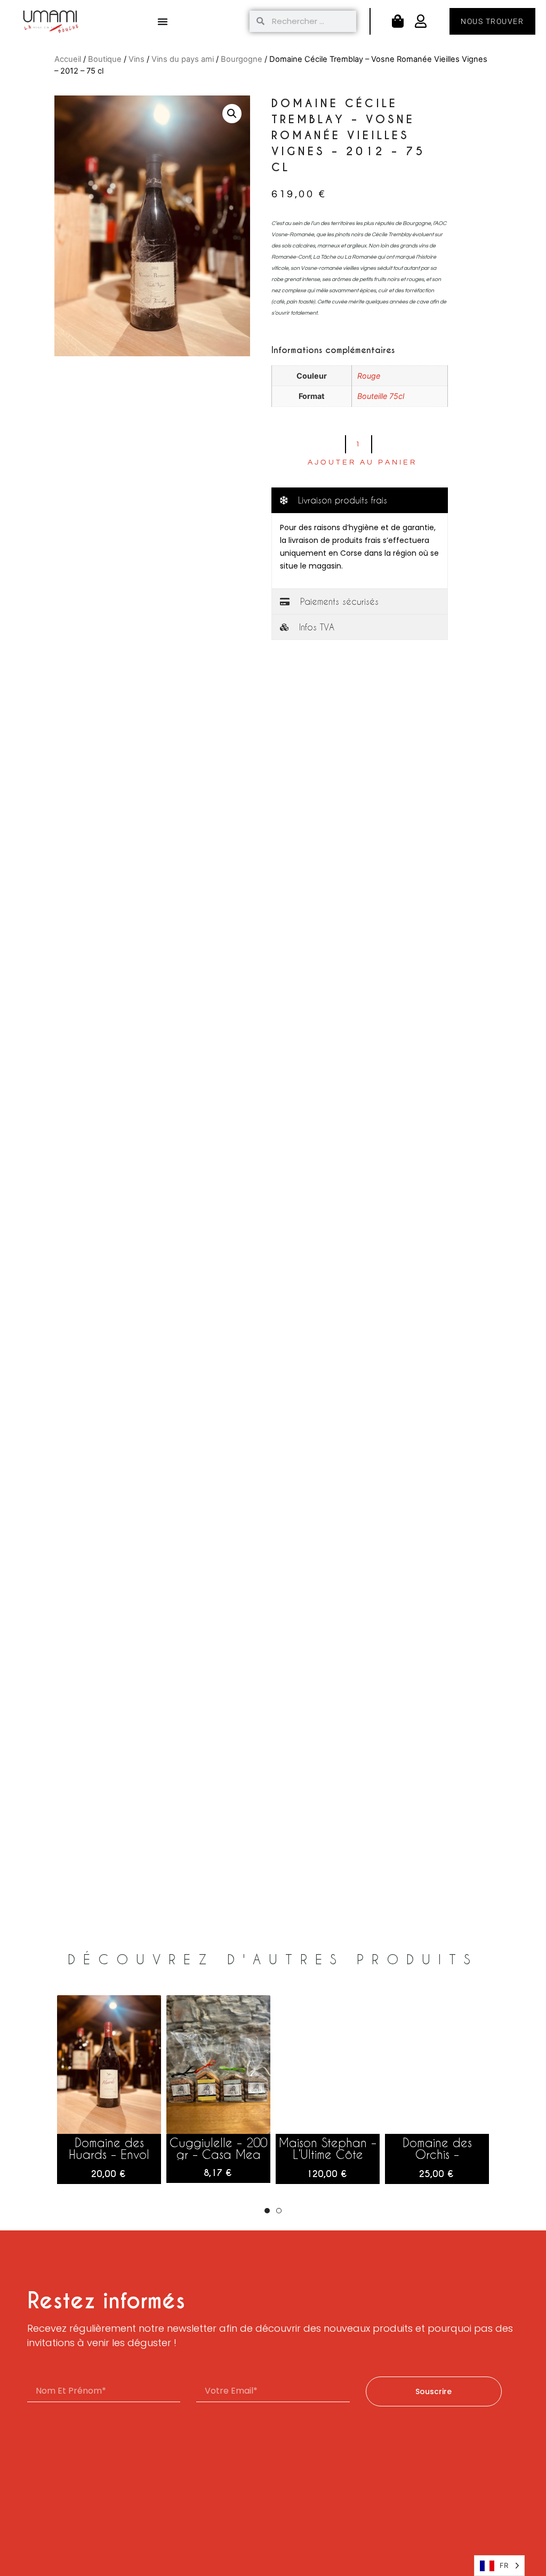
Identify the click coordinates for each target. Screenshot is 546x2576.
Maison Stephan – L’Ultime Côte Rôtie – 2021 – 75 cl (328, 2160)
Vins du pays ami (183, 59)
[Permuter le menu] (163, 21)
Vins (136, 59)
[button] (232, 114)
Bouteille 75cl (381, 396)
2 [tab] (279, 2211)
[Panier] (398, 21)
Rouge (369, 376)
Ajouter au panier (362, 462)
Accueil (68, 59)
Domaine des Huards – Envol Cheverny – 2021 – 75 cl (109, 2160)
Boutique (105, 59)
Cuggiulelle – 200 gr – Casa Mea (218, 2148)
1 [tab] (267, 2211)
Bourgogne (242, 59)
